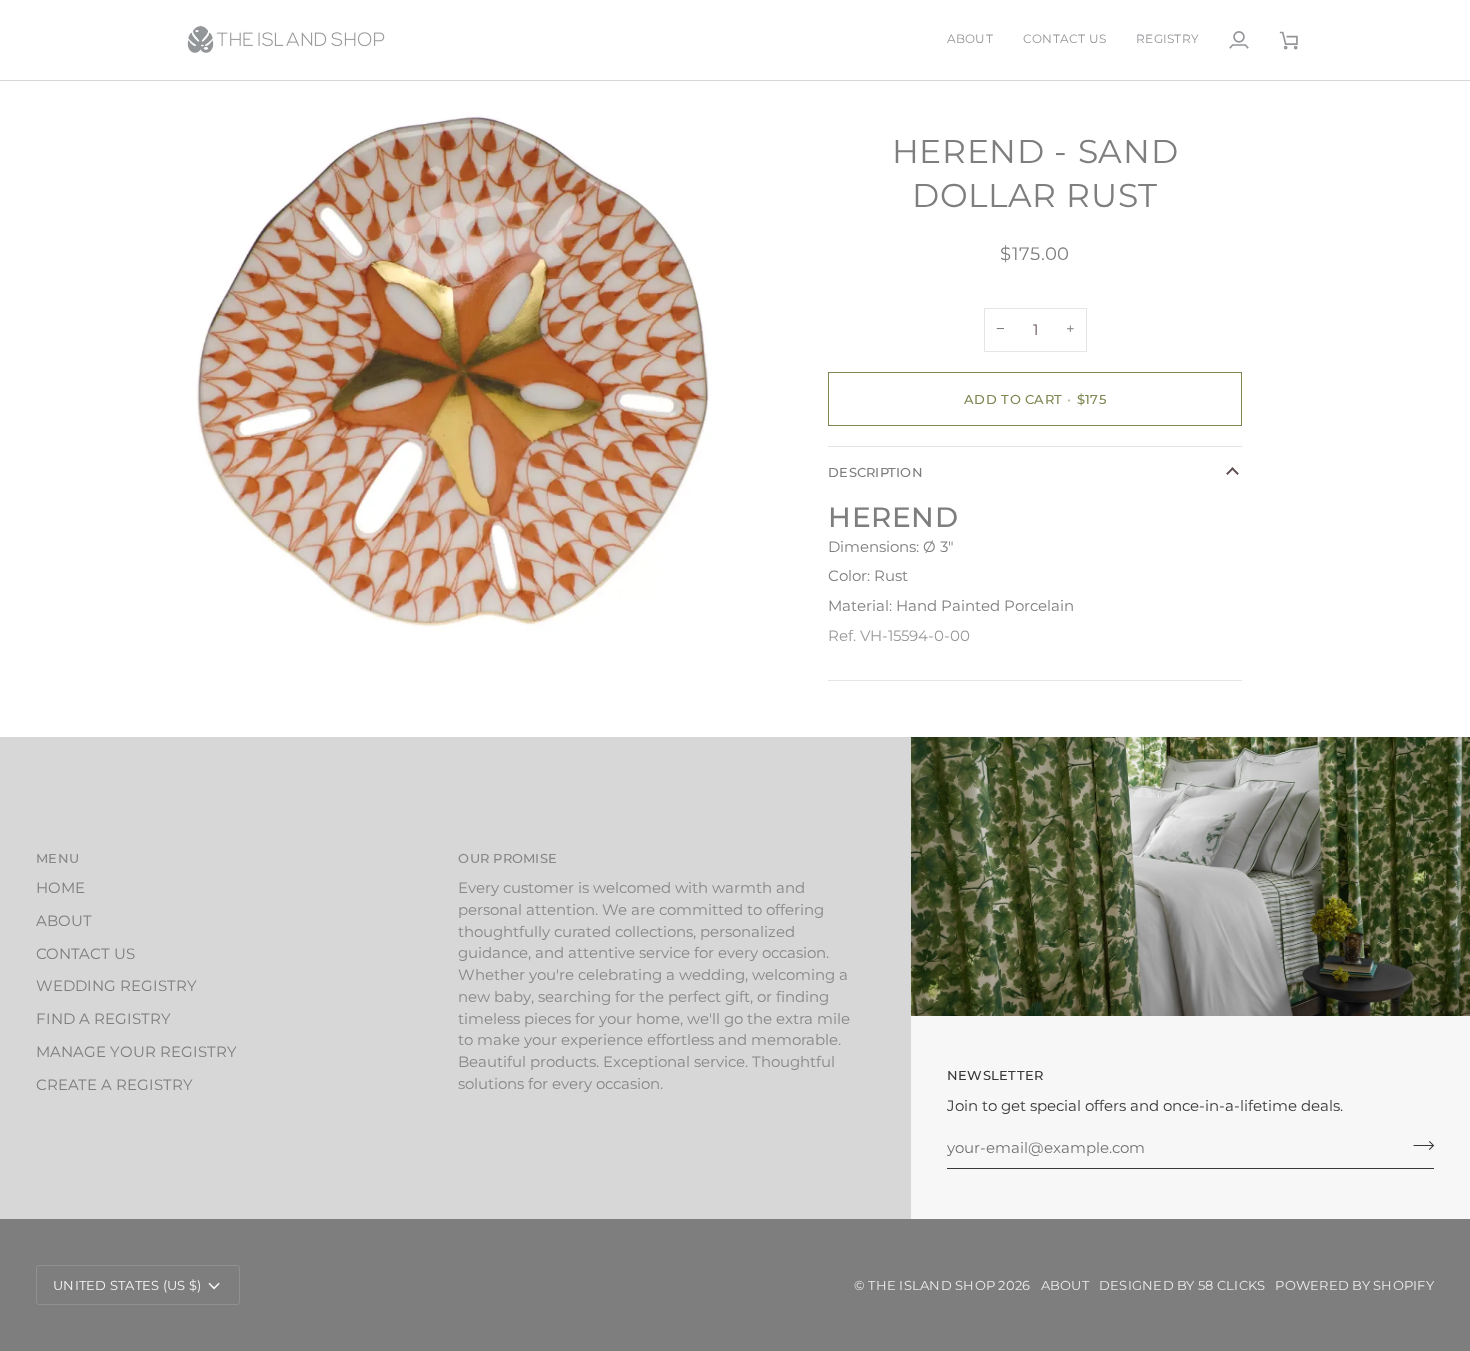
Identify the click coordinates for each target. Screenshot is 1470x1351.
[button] (1167, 40)
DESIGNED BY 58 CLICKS (1182, 1285)
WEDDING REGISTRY (116, 986)
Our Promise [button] (507, 858)
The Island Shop (931, 1285)
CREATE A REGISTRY (114, 1085)
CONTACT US (85, 954)
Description (875, 472)
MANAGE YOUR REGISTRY (136, 1052)
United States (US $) (127, 1285)
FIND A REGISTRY (103, 1019)
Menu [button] (57, 858)
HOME (60, 888)
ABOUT (64, 921)
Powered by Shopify (1354, 1285)
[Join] (1417, 1146)
